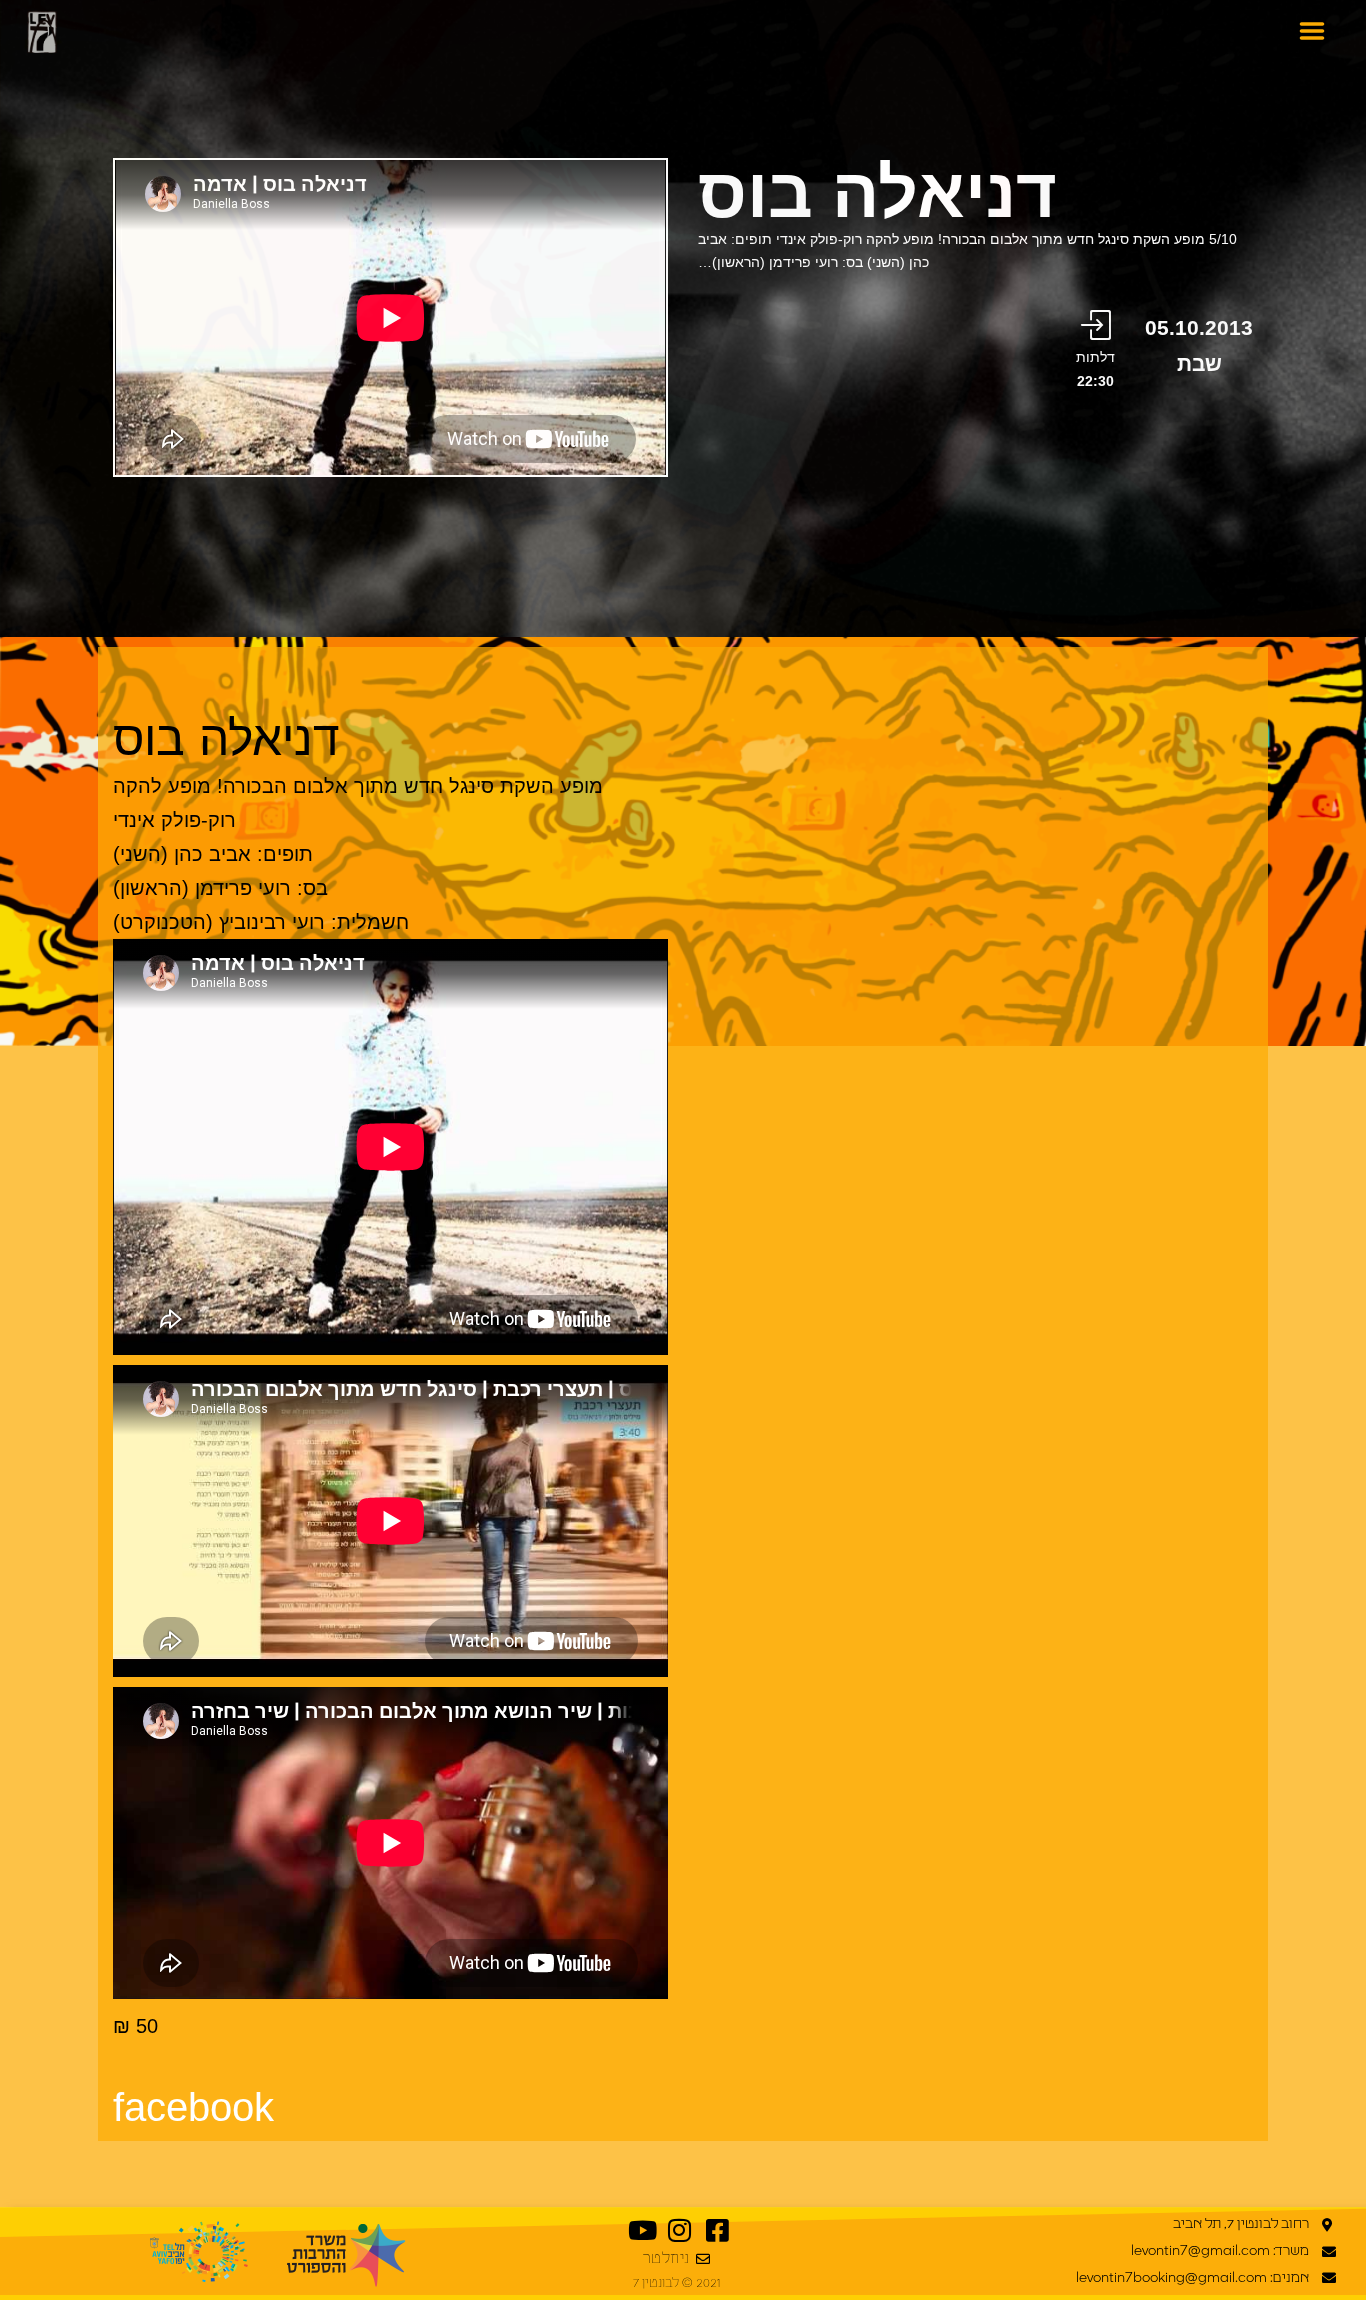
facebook (193, 2107)
